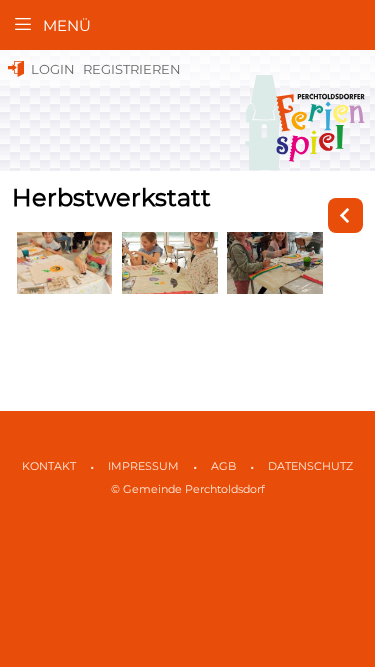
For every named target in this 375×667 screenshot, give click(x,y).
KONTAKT (49, 466)
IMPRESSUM (143, 466)
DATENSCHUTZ (310, 466)
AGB (223, 466)
